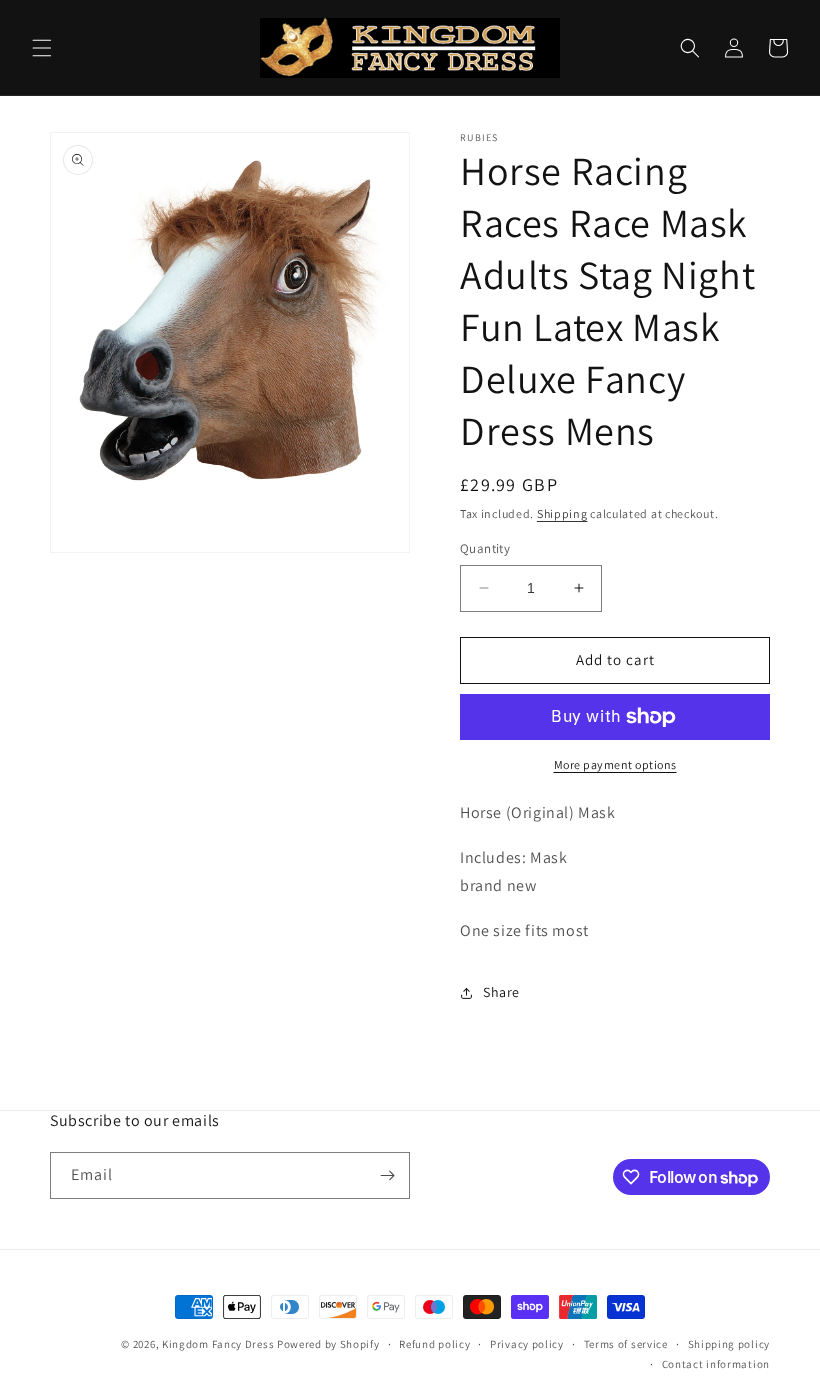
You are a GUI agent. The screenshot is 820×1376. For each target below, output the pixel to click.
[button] (42, 48)
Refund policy (434, 1344)
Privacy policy (527, 1344)
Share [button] (501, 992)
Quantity (485, 548)
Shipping (562, 513)
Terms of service (626, 1344)
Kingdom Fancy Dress (218, 1344)
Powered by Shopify (328, 1344)
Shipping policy (729, 1344)
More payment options (615, 764)
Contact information (716, 1364)
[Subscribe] (387, 1175)
